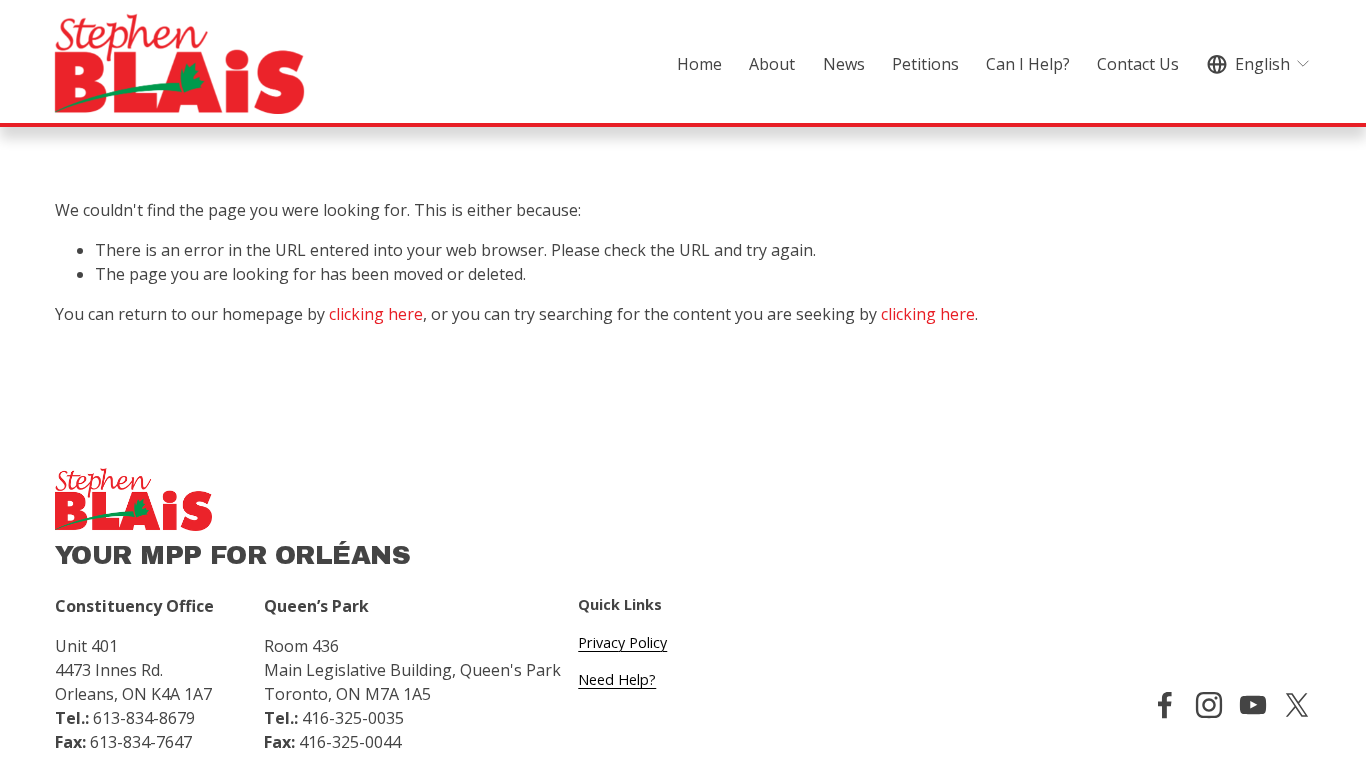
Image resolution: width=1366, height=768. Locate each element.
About (772, 64)
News (844, 64)
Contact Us (1138, 64)
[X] (1297, 705)
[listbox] (1259, 63)
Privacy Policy (622, 642)
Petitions (925, 64)
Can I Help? (1028, 64)
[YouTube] (1253, 705)
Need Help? (617, 679)
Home (699, 64)
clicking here (376, 314)
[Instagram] (1209, 705)
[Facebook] (1165, 705)
